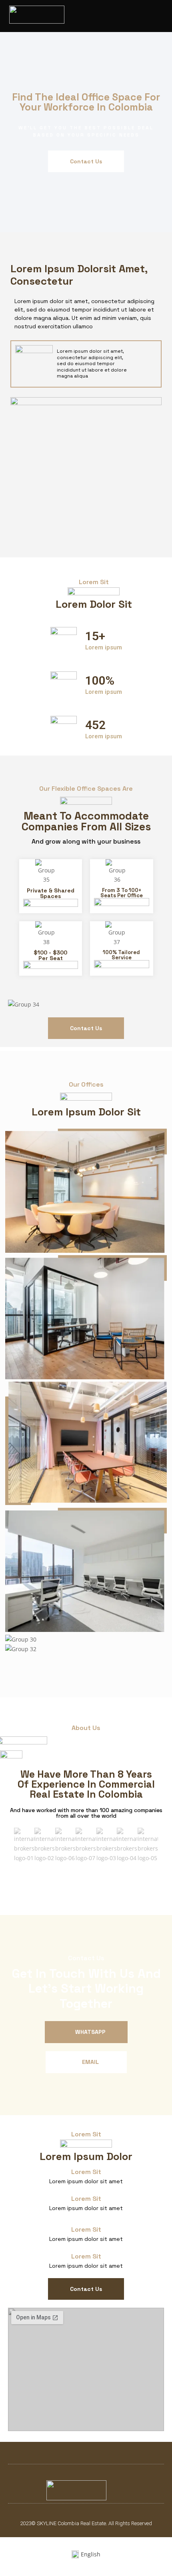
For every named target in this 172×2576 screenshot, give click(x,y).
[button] (159, 16)
